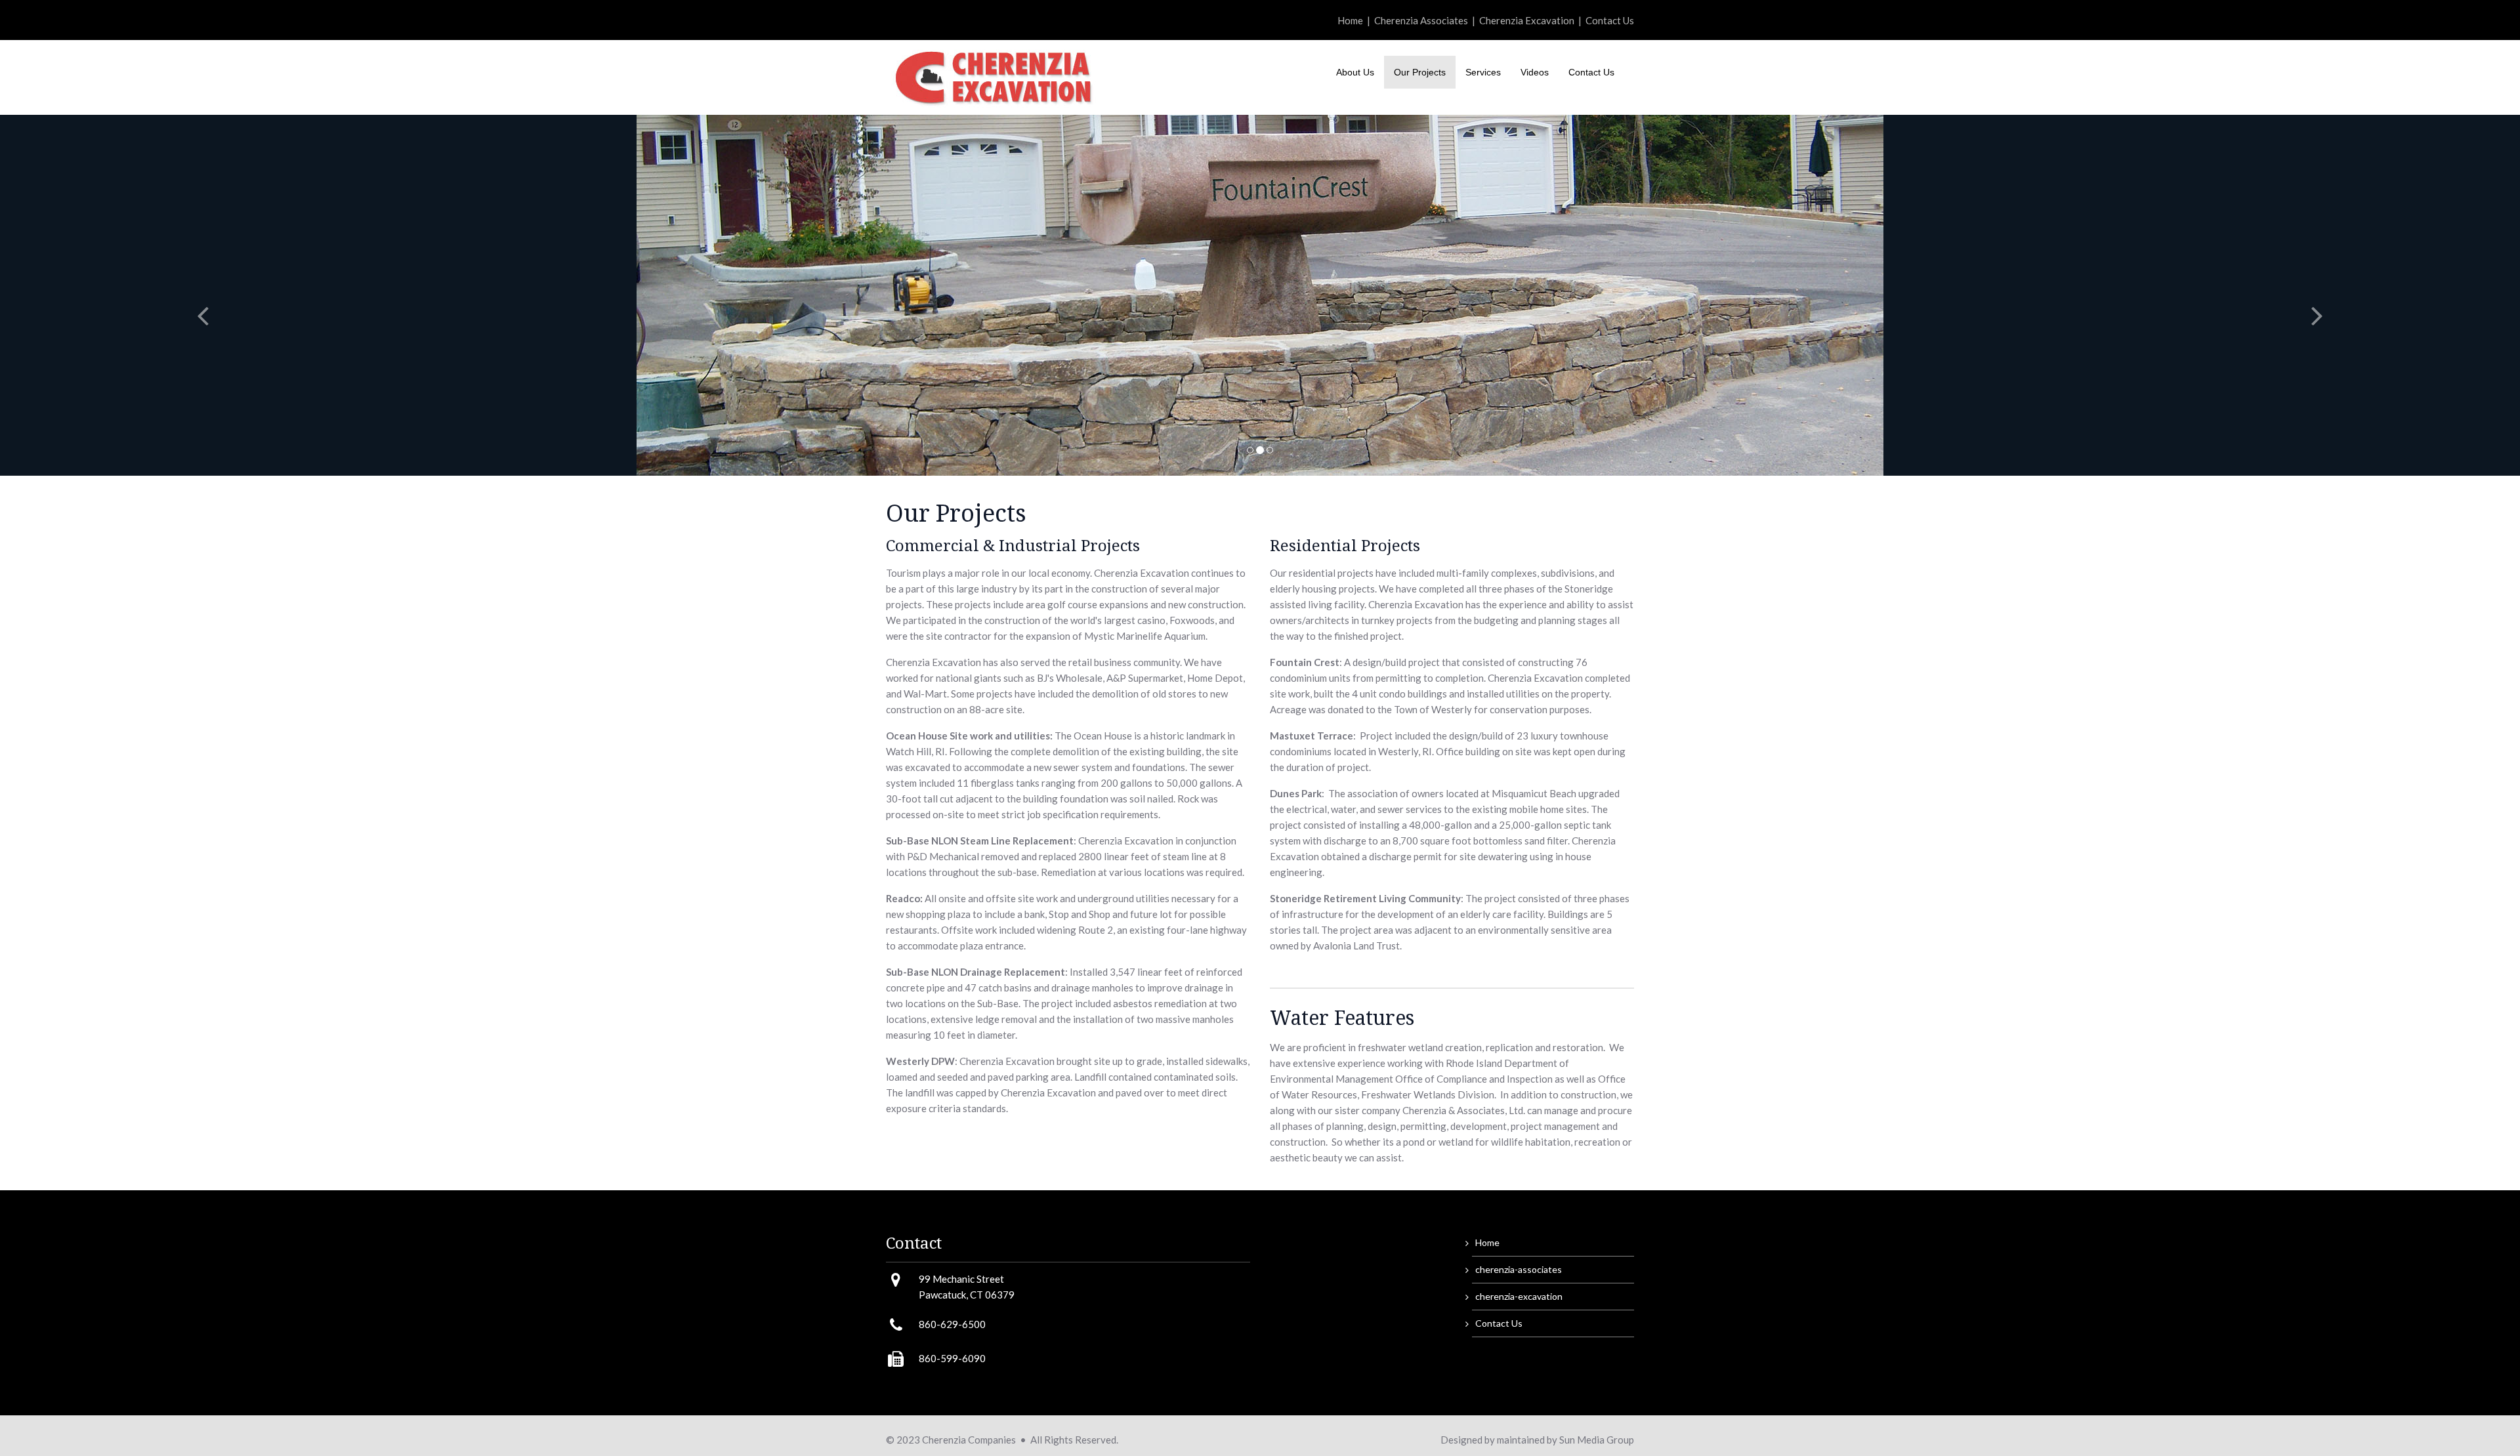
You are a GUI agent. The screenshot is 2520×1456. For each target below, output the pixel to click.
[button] (189, 295)
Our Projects (1420, 72)
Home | (1356, 20)
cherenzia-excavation (1519, 1296)
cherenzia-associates (1519, 1269)
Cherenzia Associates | (1427, 20)
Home (1487, 1242)
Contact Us (1610, 20)
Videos (1535, 72)
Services (1483, 72)
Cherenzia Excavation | (1532, 20)
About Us (1355, 72)
